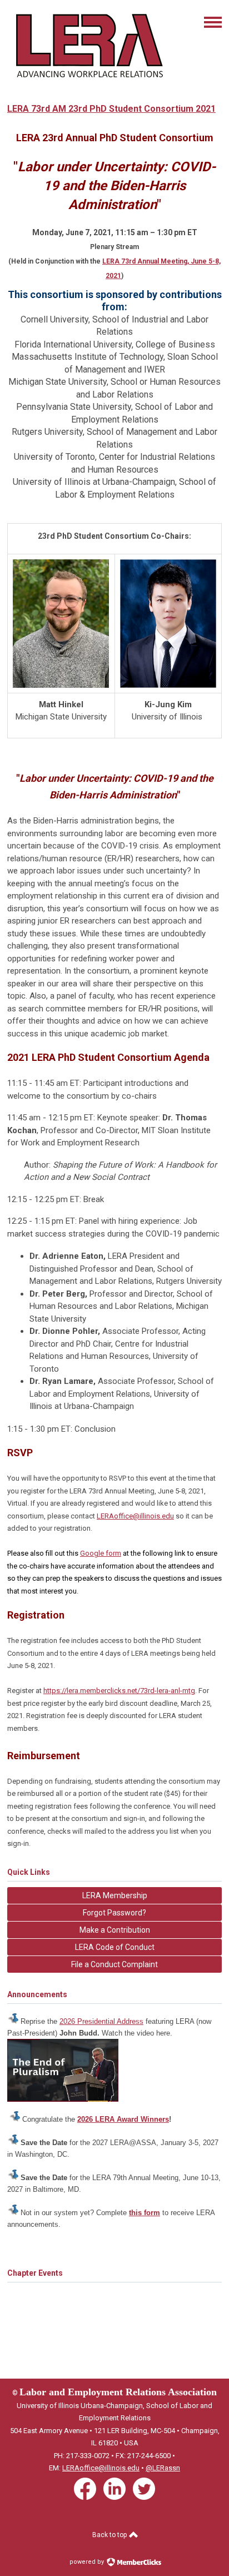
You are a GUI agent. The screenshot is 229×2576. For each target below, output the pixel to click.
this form (145, 2213)
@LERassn (163, 2468)
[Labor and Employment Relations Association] (88, 82)
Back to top (110, 2535)
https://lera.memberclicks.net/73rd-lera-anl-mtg (119, 1691)
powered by (88, 2562)
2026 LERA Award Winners (123, 2119)
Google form (101, 1553)
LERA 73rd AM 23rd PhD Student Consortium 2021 (111, 109)
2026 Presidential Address (101, 2021)
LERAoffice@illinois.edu (135, 1516)
